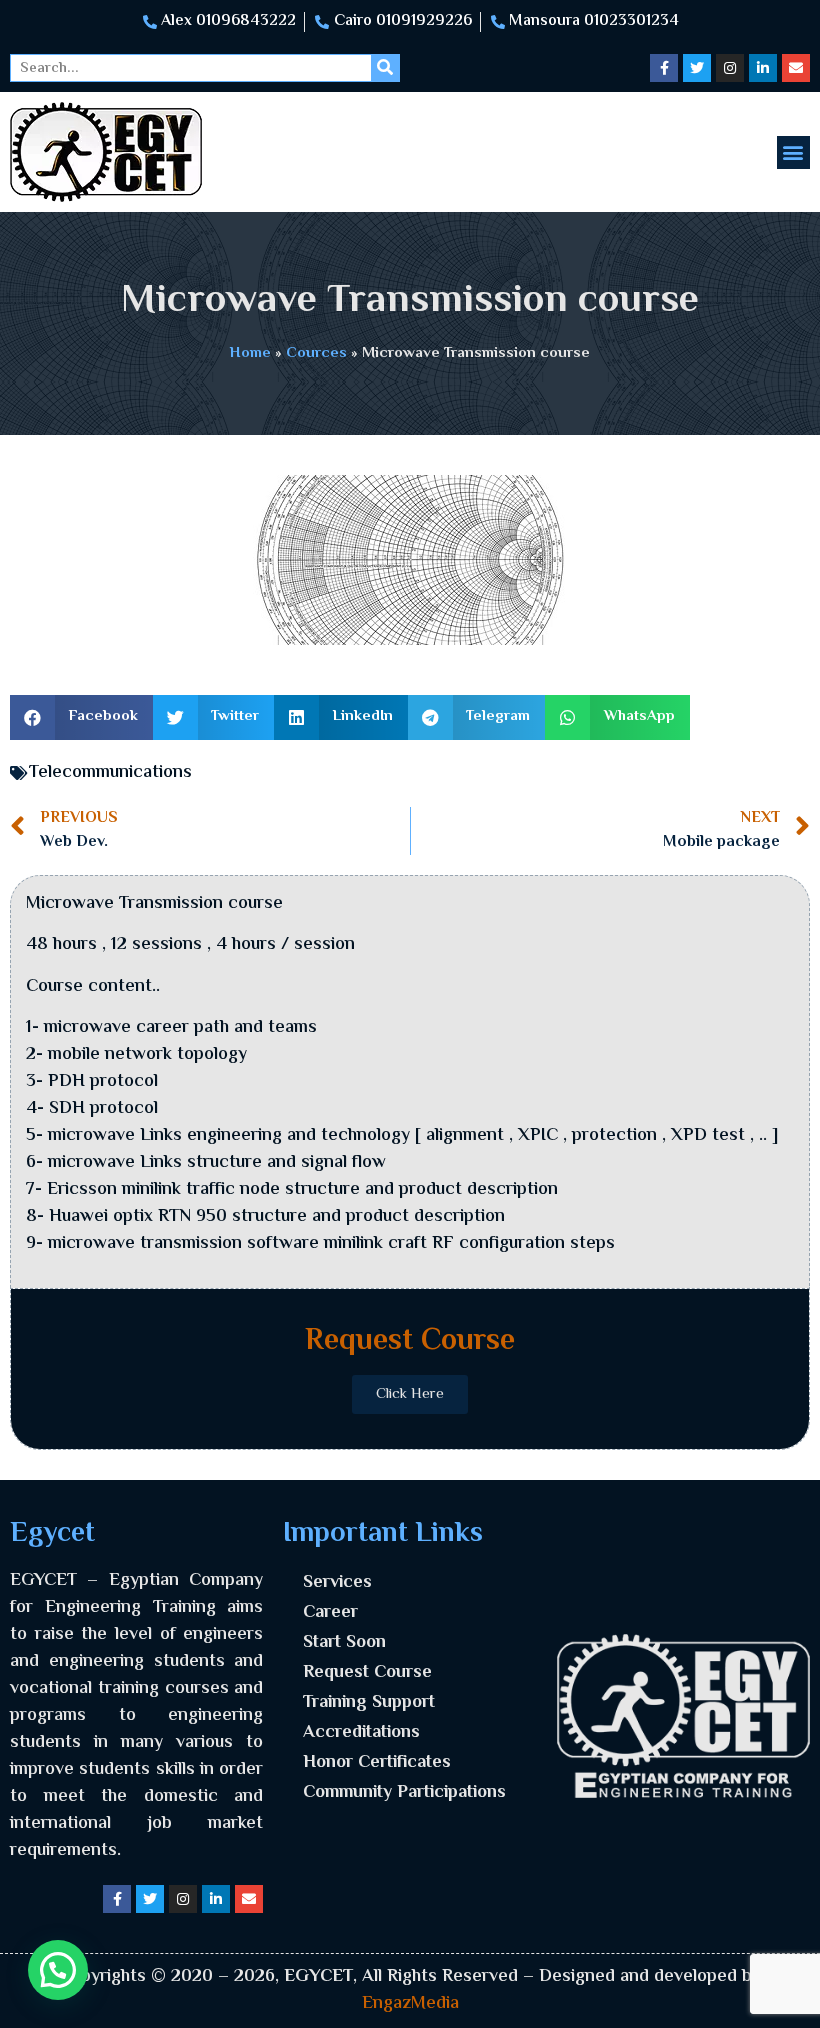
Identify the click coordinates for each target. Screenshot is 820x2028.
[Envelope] (796, 68)
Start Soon (344, 1643)
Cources (316, 353)
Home (250, 353)
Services (337, 1583)
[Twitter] (697, 68)
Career (330, 1613)
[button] (793, 152)
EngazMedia (410, 2004)
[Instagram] (730, 68)
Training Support (369, 1703)
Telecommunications (110, 773)
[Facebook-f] (664, 68)
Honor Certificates (377, 1763)
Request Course (367, 1673)
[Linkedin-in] (763, 68)
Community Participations (404, 1793)
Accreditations (361, 1733)
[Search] (385, 68)
